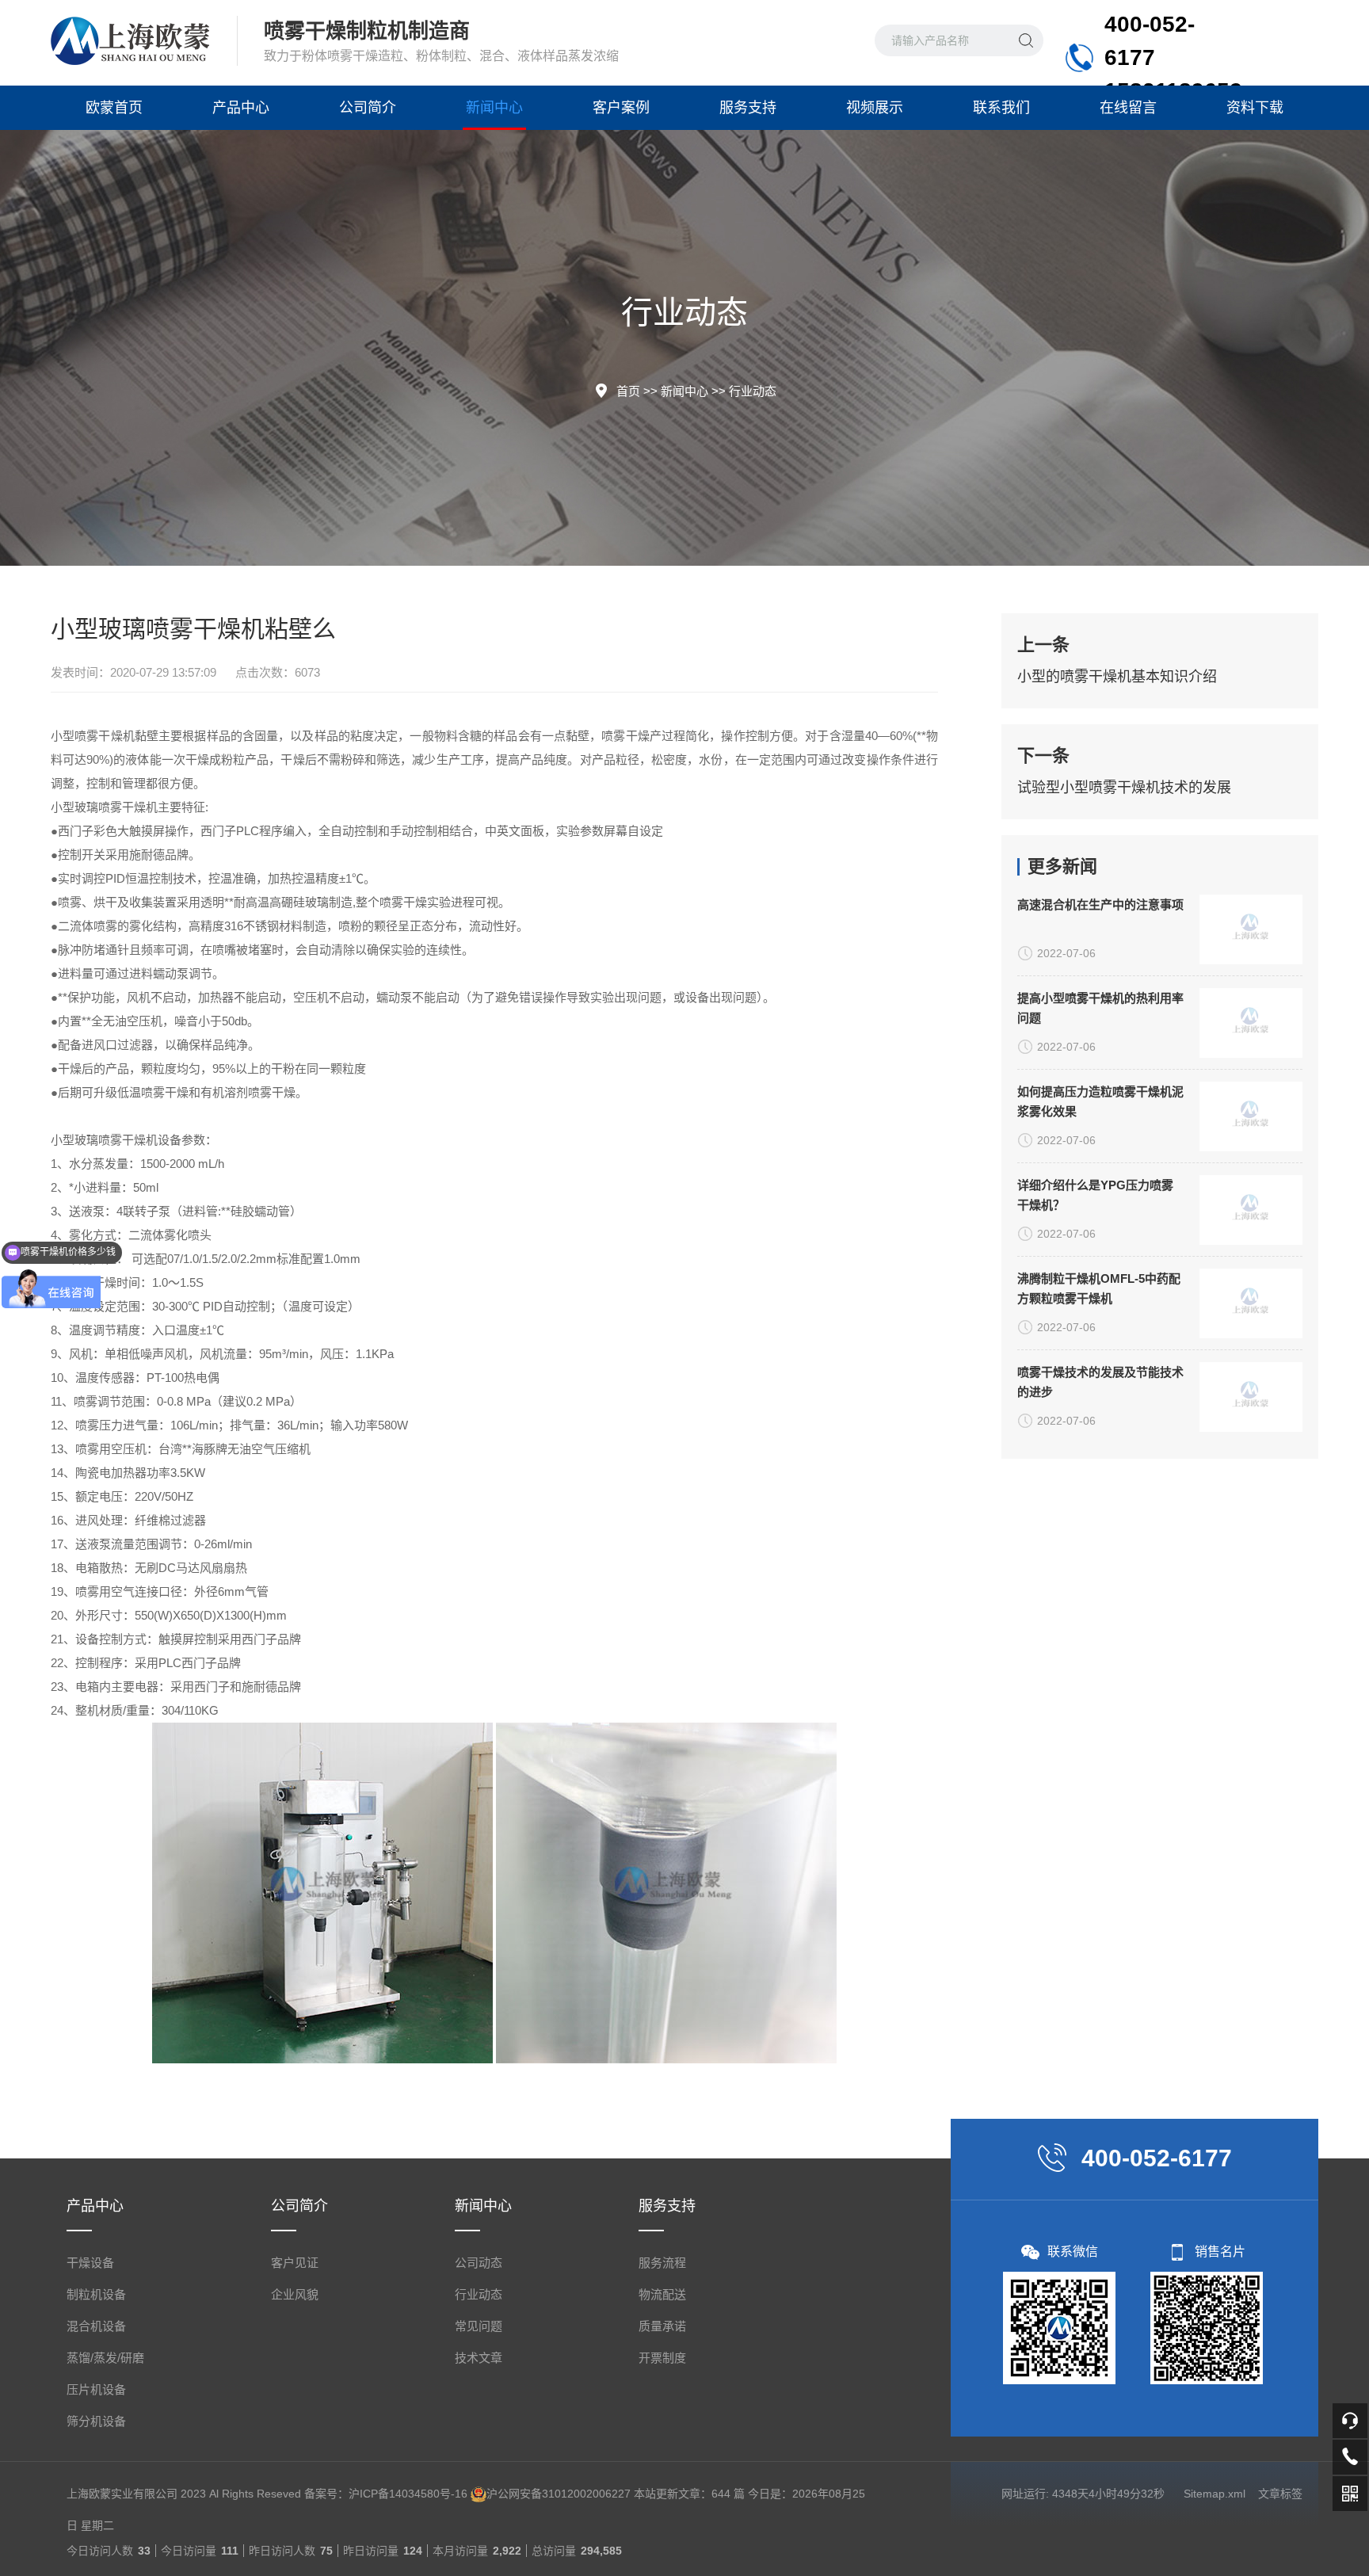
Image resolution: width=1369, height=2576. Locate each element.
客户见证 (295, 2263)
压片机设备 (96, 2389)
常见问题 (479, 2326)
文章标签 (1280, 2494)
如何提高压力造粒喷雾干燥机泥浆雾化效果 (1100, 1101)
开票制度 (662, 2358)
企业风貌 (295, 2294)
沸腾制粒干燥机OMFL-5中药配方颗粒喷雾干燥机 (1099, 1288)
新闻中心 (494, 108)
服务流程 (662, 2263)
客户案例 (621, 108)
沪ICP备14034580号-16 (408, 2494)
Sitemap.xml (1215, 2494)
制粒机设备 (96, 2294)
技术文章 (479, 2358)
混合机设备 (96, 2326)
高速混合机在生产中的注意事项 (1100, 904)
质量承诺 (662, 2326)
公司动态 (479, 2263)
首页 (628, 391)
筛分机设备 (96, 2421)
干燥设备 (90, 2263)
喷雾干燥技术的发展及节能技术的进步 (1100, 1382)
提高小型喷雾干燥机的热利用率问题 (1100, 1008)
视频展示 (875, 108)
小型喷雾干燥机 (93, 736)
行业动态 (753, 391)
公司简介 (368, 108)
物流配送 (662, 2294)
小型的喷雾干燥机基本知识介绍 (1117, 677)
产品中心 (241, 108)
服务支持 (748, 108)
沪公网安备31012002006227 (559, 2494)
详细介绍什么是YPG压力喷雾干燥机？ (1095, 1195)
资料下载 (1255, 108)
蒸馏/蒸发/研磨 (105, 2358)
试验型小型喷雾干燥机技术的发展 (1124, 788)
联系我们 (1001, 108)
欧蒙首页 (114, 108)
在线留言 (1128, 108)
